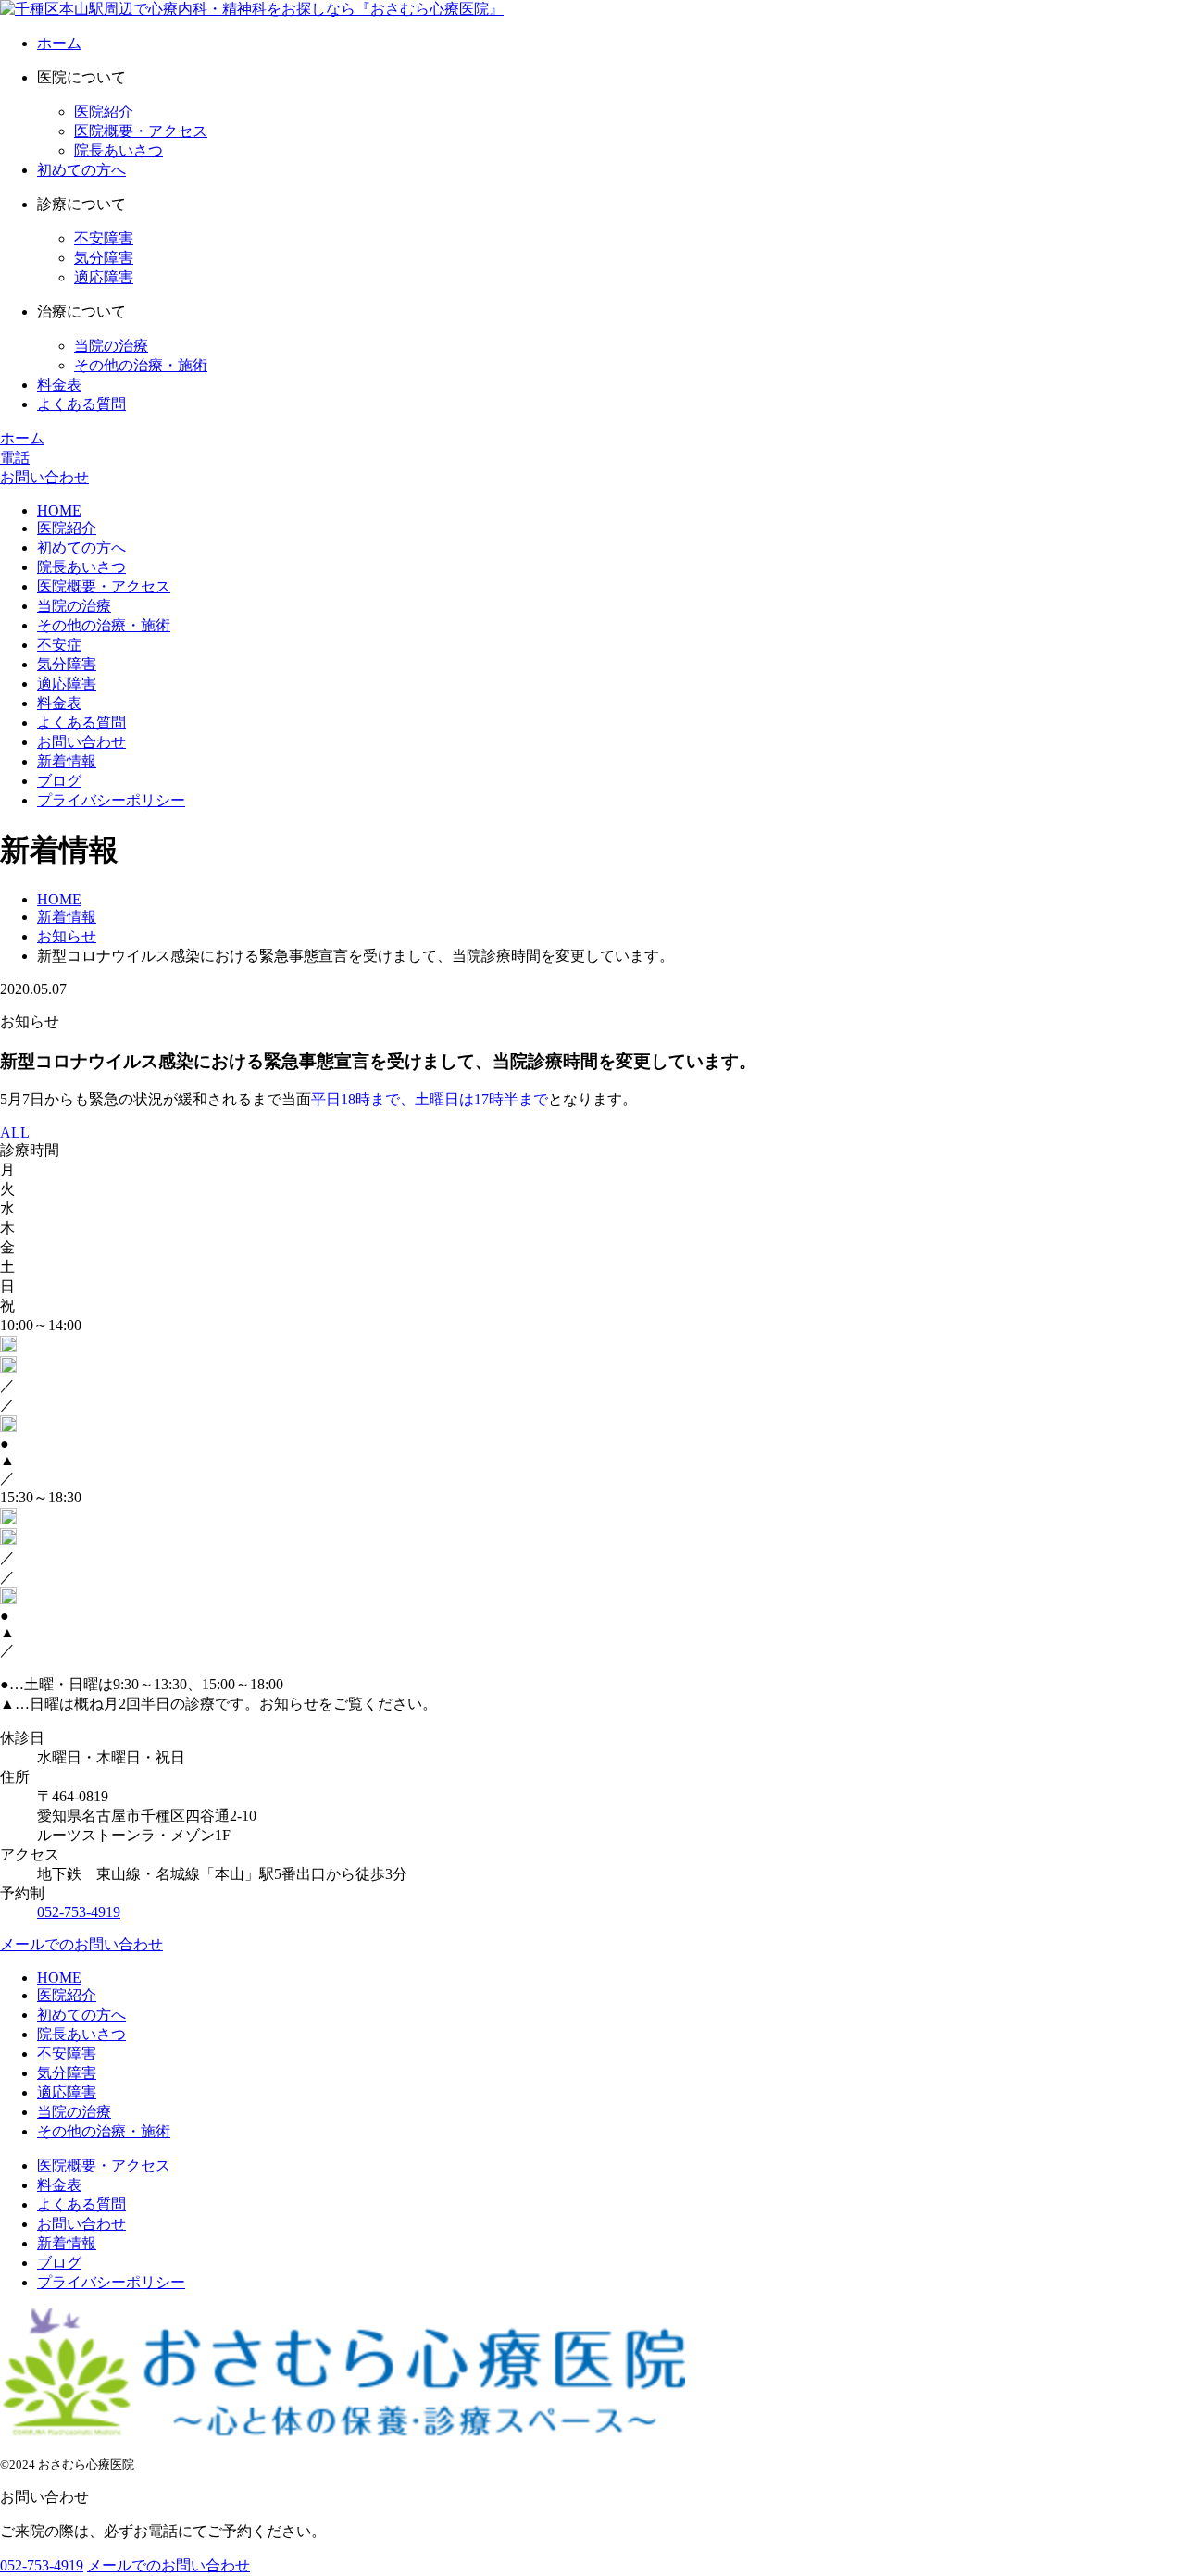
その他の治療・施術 (141, 365)
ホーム (59, 43)
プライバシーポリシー (111, 800)
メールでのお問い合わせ (81, 1944)
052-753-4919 (79, 1912)
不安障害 (104, 238)
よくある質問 (81, 404)
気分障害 (104, 258)
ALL (15, 1132)
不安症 (59, 645)
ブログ (59, 781)
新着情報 (67, 761)
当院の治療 (111, 346)
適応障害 (104, 277)
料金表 (59, 385)
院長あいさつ (118, 150)
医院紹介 (104, 112)
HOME (59, 510)
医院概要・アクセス (141, 131)
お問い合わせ (81, 742)
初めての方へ (81, 170)
